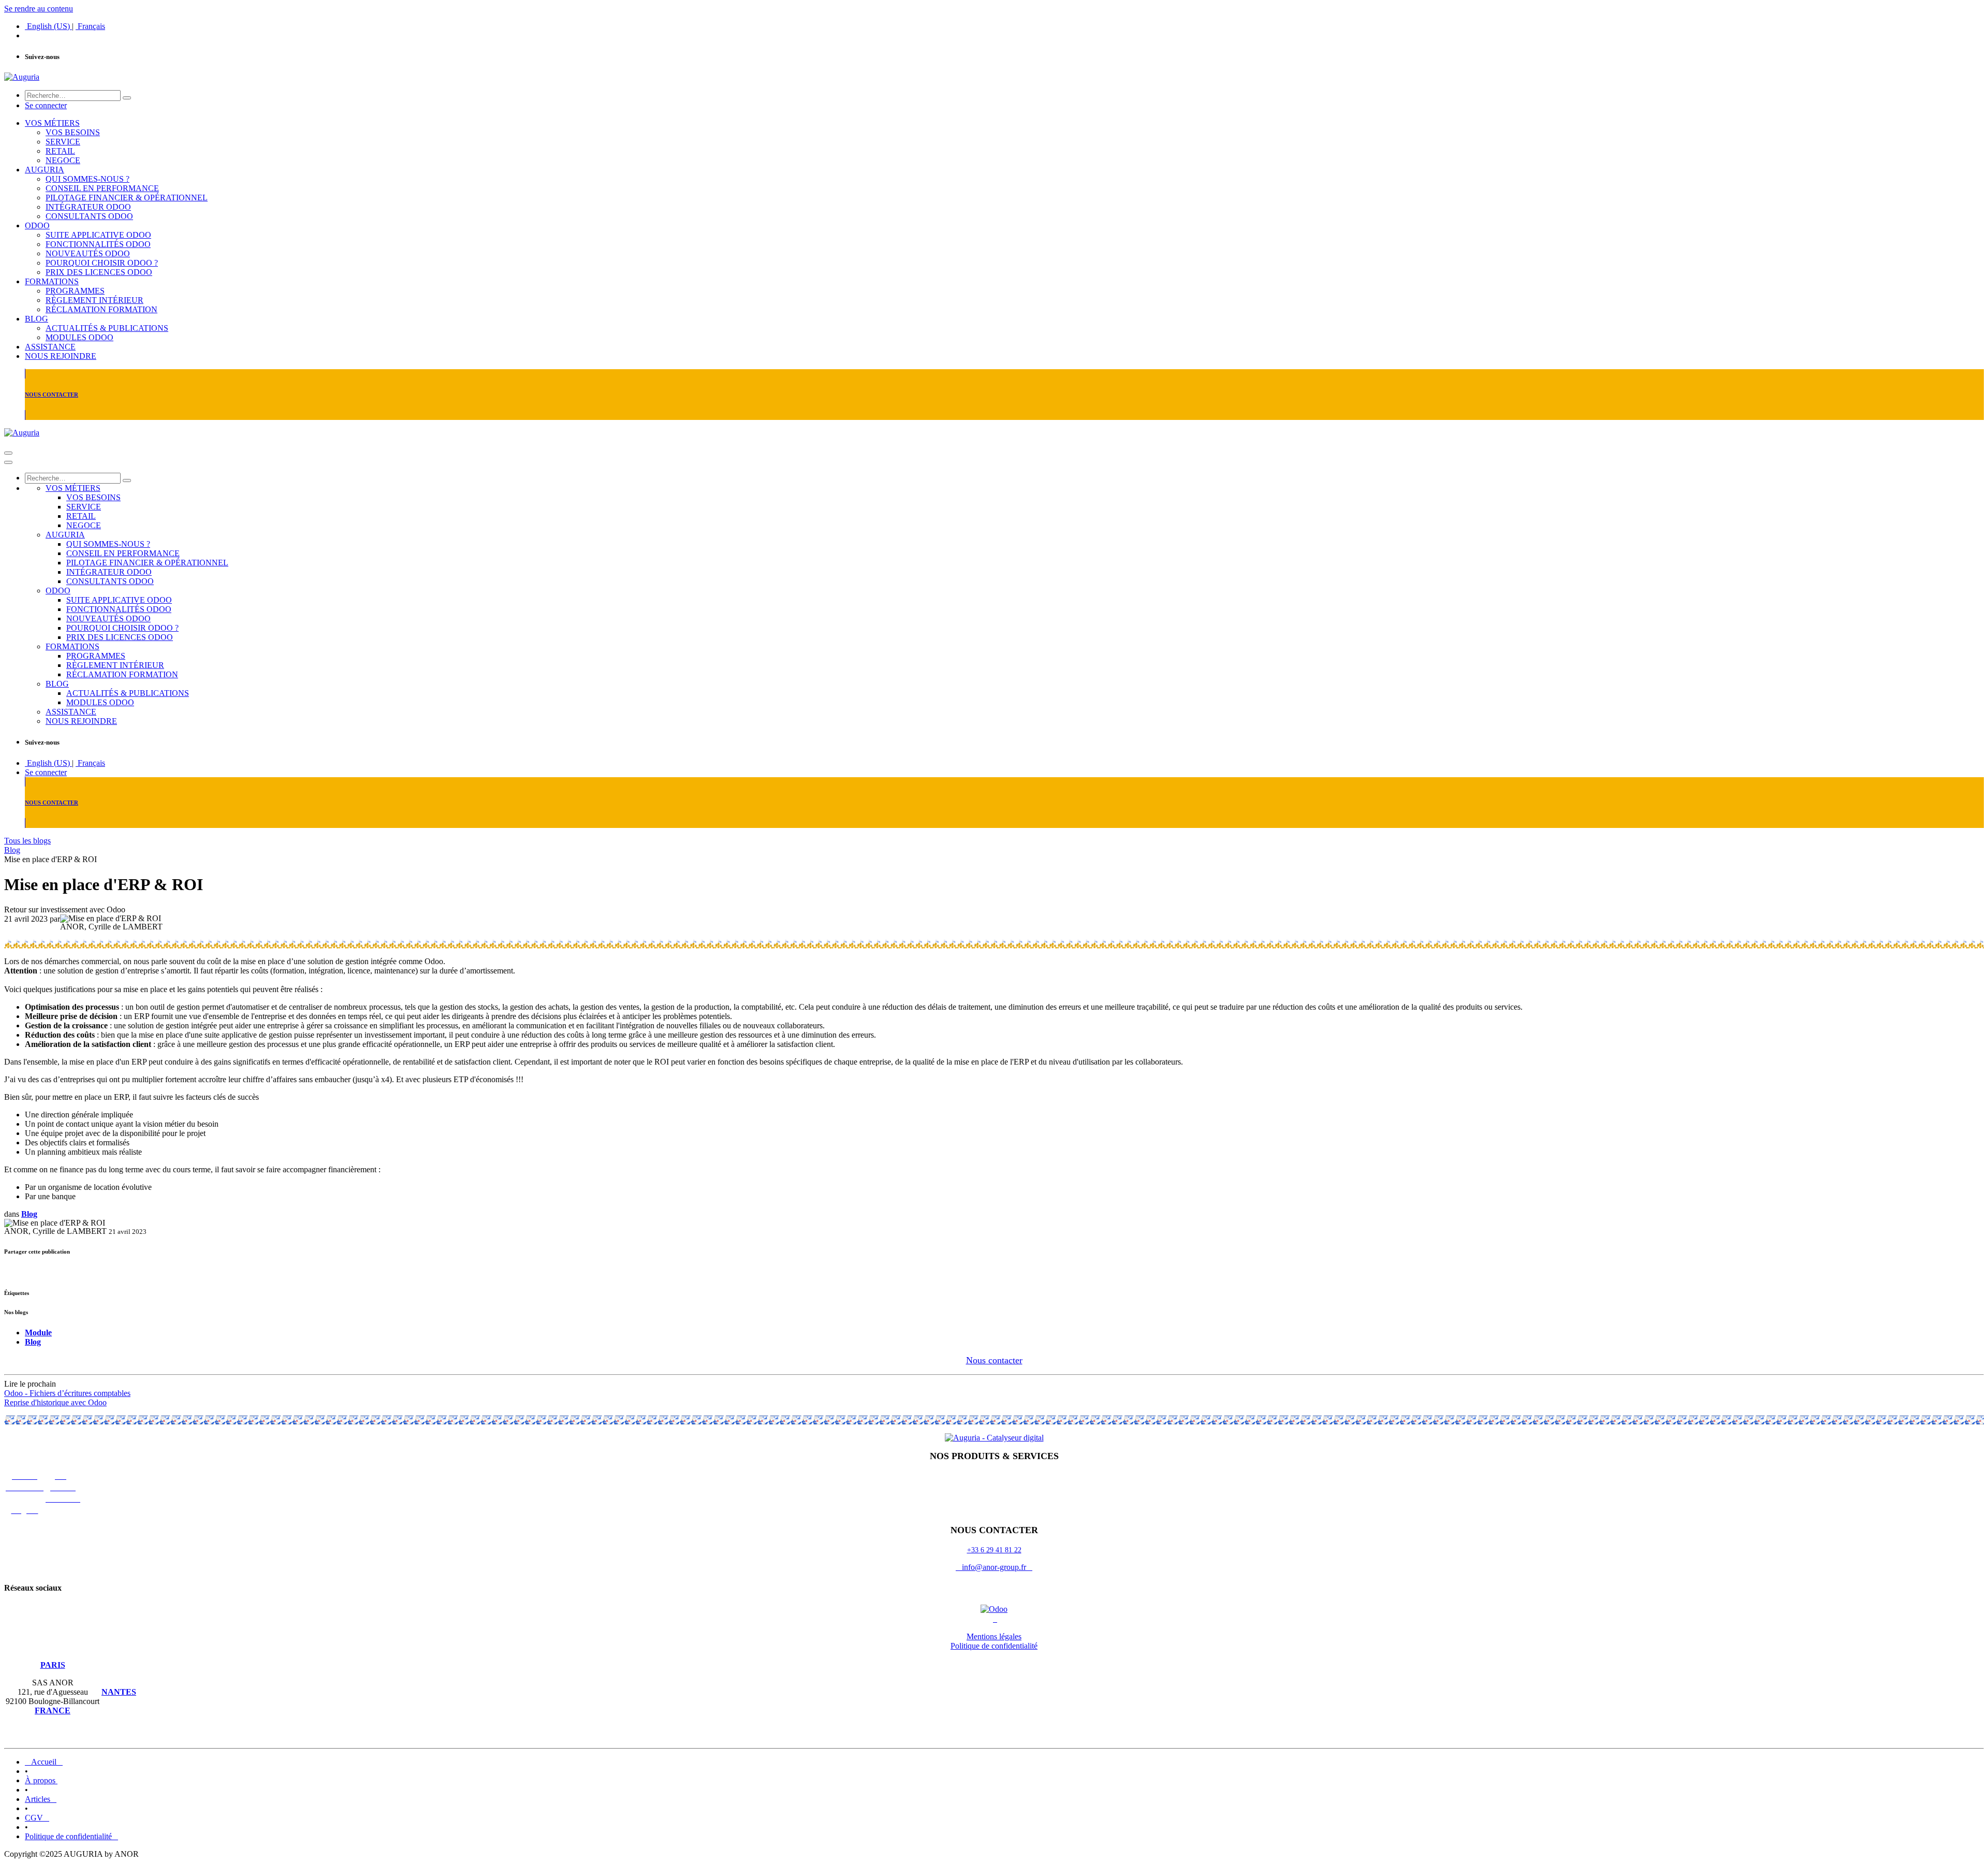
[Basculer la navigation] (8, 453)
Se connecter (46, 105)
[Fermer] (8, 462)
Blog (12, 850)
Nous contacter (994, 1360)
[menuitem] (48, 26)
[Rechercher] (127, 98)
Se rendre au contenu (39, 9)
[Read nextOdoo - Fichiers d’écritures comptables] (994, 1420)
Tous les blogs (27, 841)
